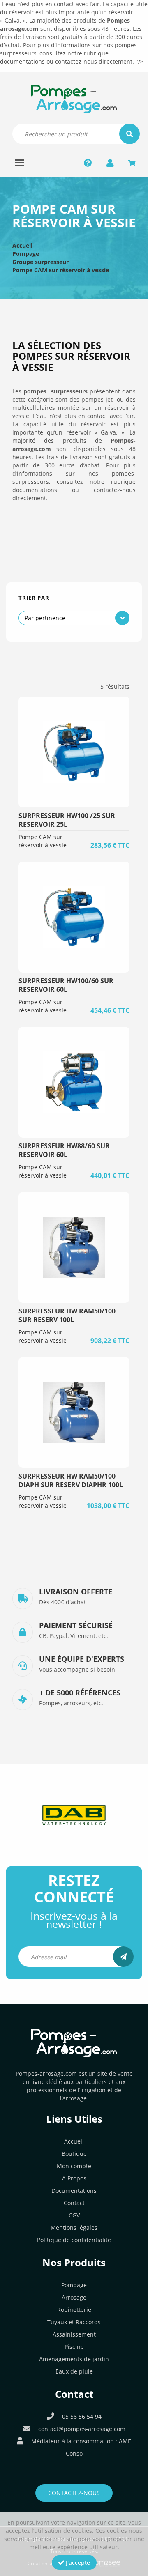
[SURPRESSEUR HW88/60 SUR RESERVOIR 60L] (74, 1082)
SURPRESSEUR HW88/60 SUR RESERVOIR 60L (64, 1150)
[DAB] (74, 1815)
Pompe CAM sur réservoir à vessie (61, 270)
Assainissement (74, 2334)
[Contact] (88, 163)
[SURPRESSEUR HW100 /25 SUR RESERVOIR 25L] (74, 752)
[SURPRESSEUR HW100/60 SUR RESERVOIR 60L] (74, 917)
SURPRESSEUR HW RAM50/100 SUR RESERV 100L (67, 1315)
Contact (74, 2203)
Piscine (74, 2347)
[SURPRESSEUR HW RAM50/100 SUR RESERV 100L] (74, 1247)
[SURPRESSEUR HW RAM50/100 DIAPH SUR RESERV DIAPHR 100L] (74, 1412)
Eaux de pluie (74, 2371)
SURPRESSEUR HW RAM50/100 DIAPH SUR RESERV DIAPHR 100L (71, 1480)
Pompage (26, 254)
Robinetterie (74, 2310)
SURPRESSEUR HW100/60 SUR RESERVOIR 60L (66, 985)
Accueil (22, 245)
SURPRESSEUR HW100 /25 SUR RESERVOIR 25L (67, 820)
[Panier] (132, 163)
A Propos (74, 2178)
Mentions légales (74, 2228)
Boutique (74, 2154)
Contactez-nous (74, 2493)
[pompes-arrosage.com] (74, 98)
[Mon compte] (110, 163)
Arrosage (74, 2297)
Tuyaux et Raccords (74, 2322)
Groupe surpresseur (40, 262)
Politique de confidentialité (74, 2240)
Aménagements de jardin (74, 2359)
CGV (74, 2215)
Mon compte (74, 2166)
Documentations (74, 2191)
